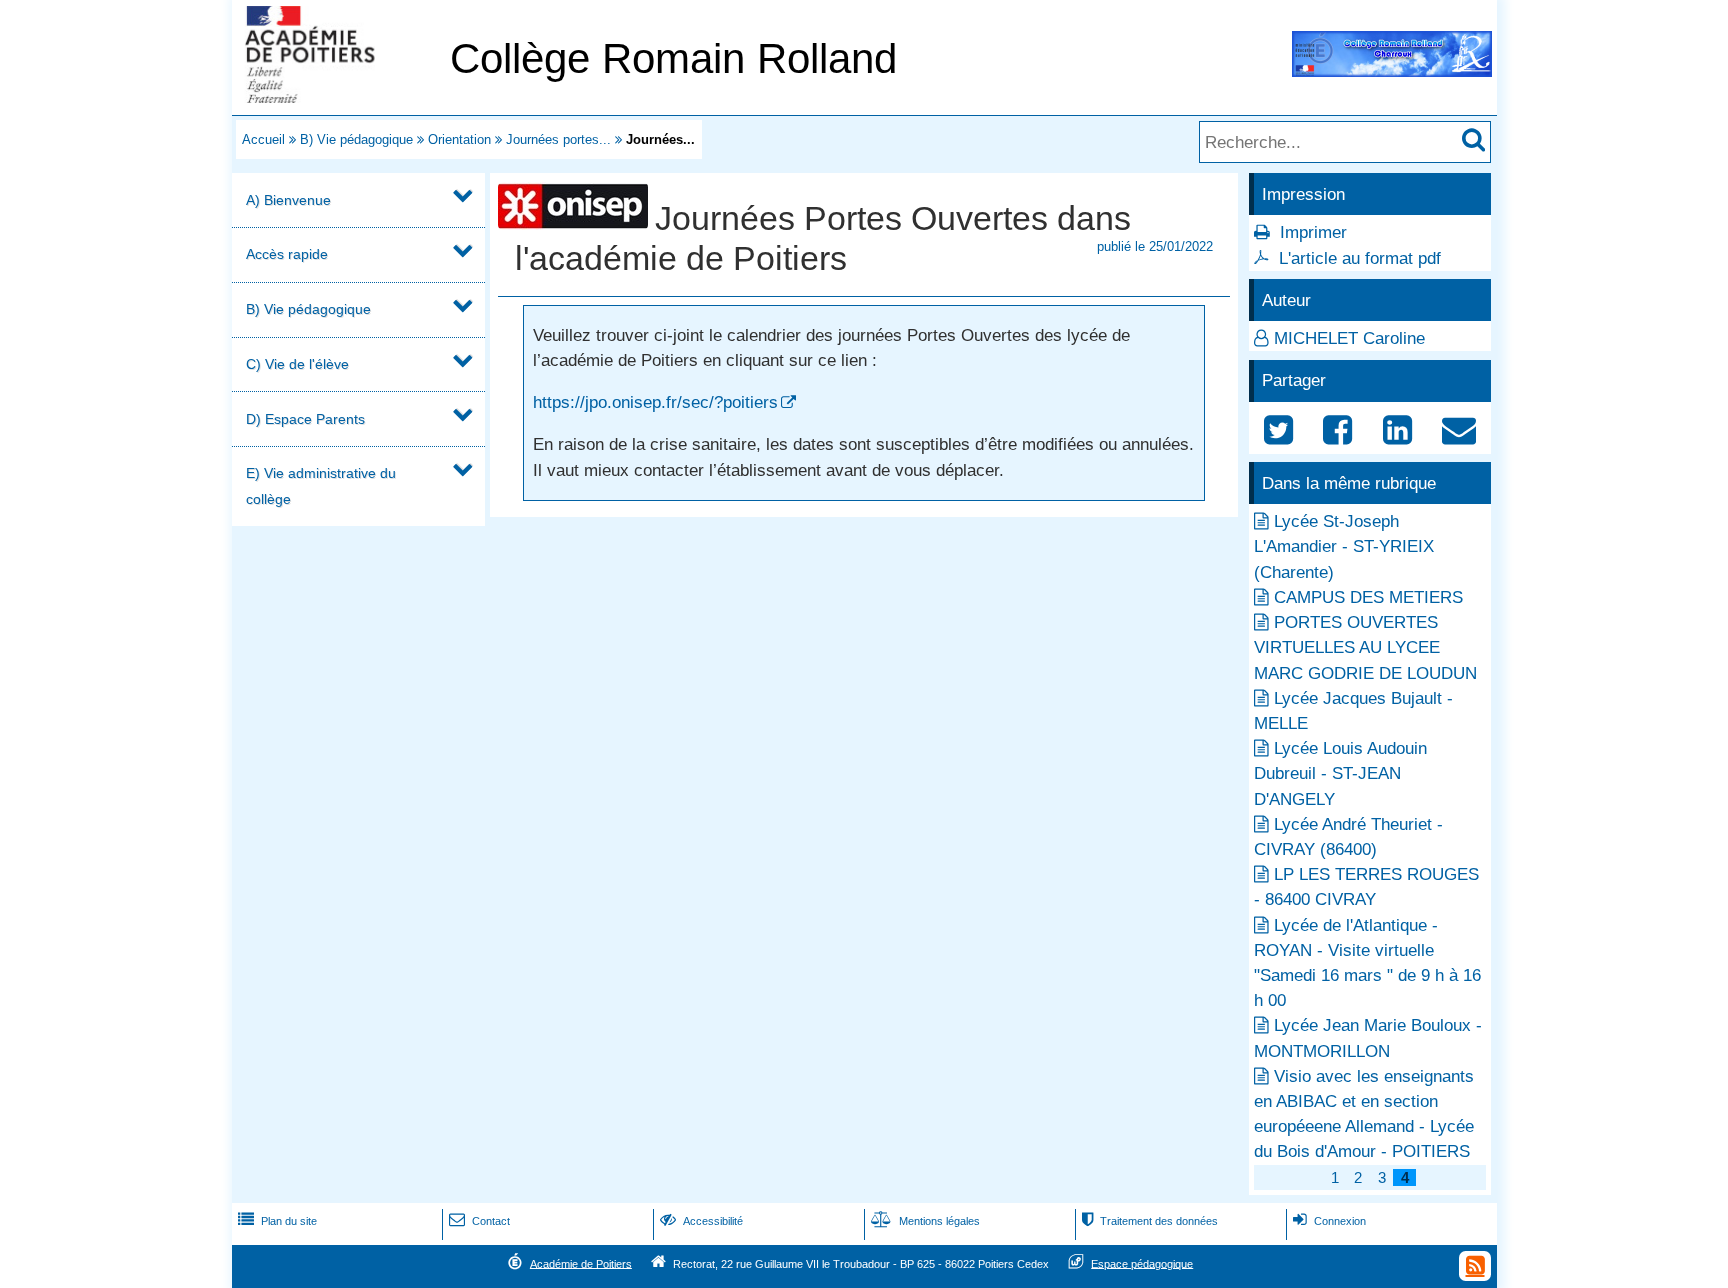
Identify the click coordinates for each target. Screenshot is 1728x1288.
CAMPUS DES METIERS (1368, 597)
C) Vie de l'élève (297, 364)
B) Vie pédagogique (356, 139)
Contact (479, 1221)
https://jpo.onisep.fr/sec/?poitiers (655, 402)
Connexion (1329, 1221)
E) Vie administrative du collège (321, 485)
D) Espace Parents (305, 419)
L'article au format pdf (1360, 258)
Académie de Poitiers (581, 1263)
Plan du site (277, 1221)
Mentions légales (925, 1221)
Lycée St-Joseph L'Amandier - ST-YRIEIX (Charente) (1344, 546)
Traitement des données (1150, 1221)
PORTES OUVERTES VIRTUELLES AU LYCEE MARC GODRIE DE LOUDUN (1365, 647)
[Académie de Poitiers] (337, 97)
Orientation (459, 139)
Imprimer (1313, 232)
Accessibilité (701, 1221)
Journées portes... (558, 139)
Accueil (263, 139)
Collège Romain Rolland (673, 58)
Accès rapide (287, 254)
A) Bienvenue (288, 200)
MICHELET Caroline (1349, 338)
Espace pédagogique (1142, 1263)
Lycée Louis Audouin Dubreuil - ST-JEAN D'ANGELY (1340, 773)
